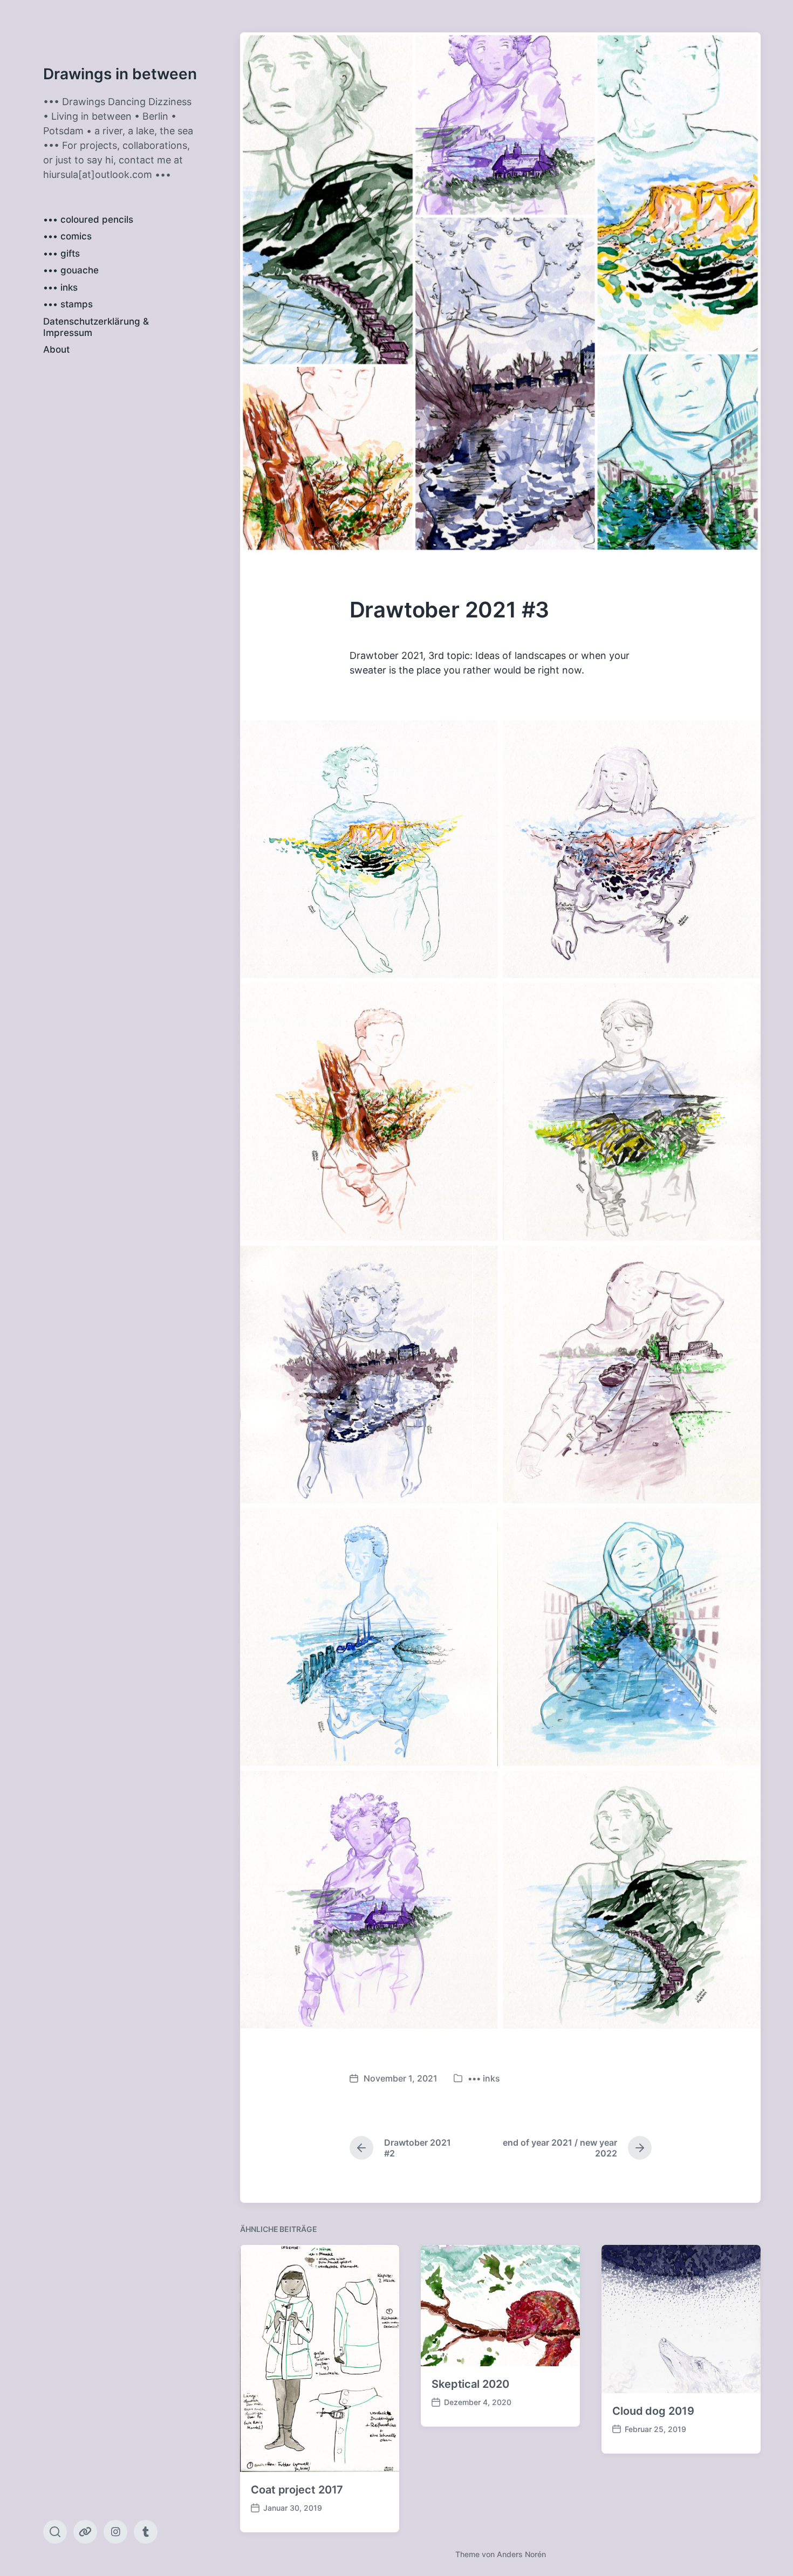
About (56, 349)
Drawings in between (120, 74)
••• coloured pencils (88, 219)
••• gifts (61, 253)
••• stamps (68, 304)
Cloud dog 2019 (653, 2411)
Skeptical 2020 (470, 2384)
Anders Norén (521, 2554)
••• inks (60, 287)
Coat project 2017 (297, 2490)
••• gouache (71, 270)
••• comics (67, 236)
